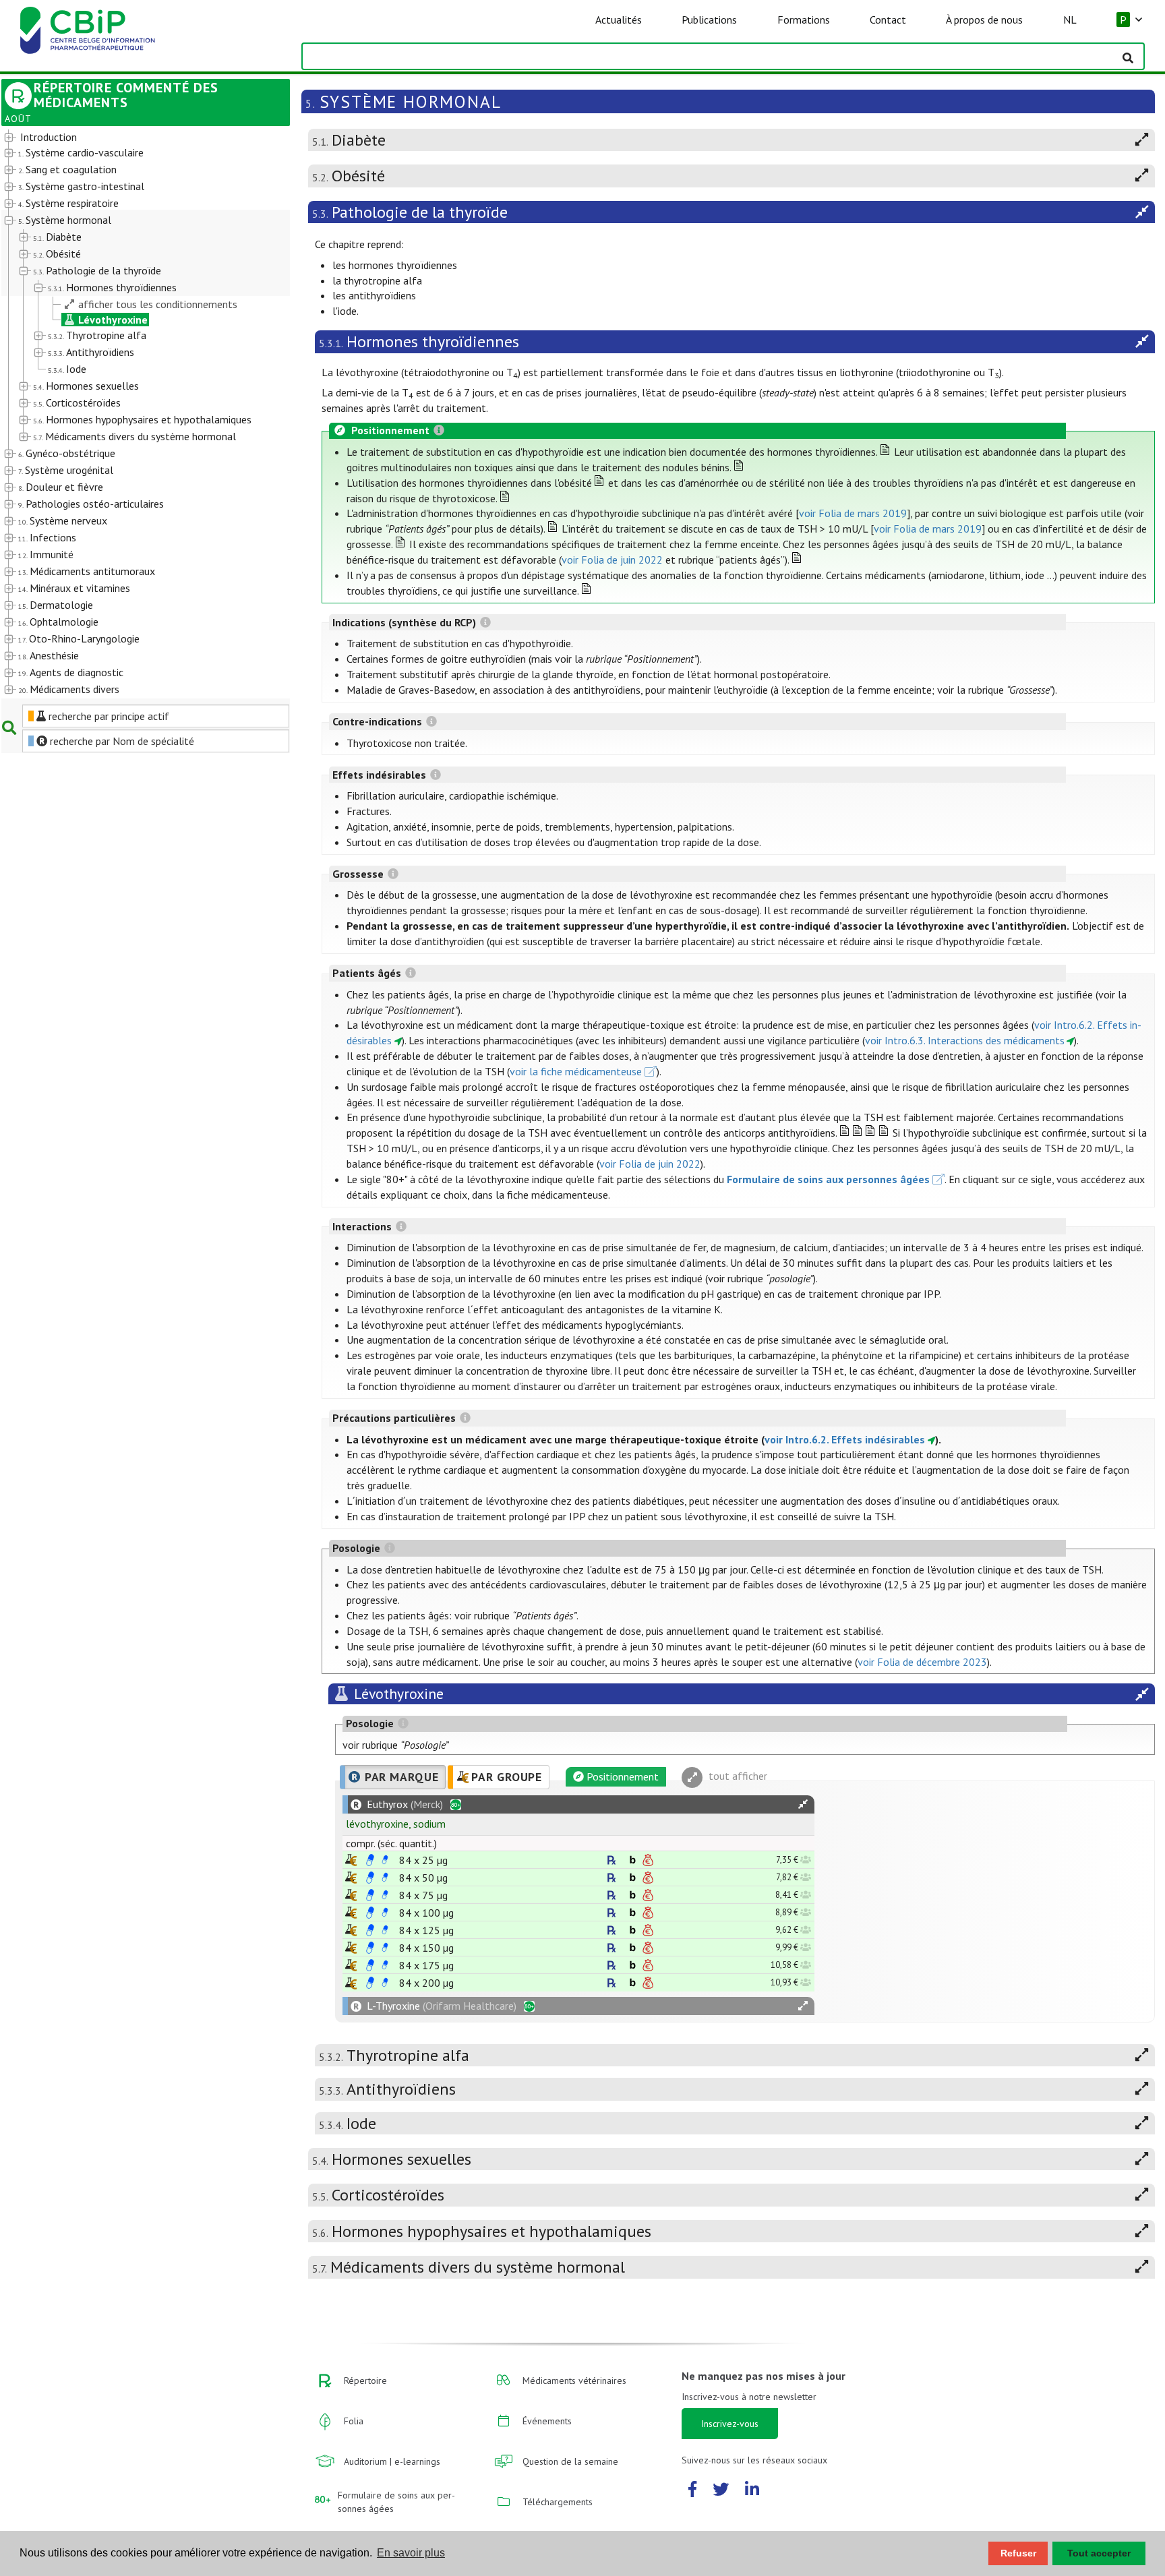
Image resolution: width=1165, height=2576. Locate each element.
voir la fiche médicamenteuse (576, 1071)
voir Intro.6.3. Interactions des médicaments (965, 1040)
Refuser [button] (1018, 2553)
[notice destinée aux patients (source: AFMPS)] (385, 1860)
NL (1070, 20)
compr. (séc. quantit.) (391, 1843)
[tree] (134, 414)
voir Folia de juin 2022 (612, 560)
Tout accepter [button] (1099, 2553)
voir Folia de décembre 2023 (922, 1662)
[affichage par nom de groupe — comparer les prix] (351, 1860)
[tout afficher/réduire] (803, 1804)
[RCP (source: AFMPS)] (370, 1860)
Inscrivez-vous (730, 2424)
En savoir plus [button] (411, 2553)
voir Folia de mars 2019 (853, 513)
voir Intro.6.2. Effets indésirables (845, 1439)
